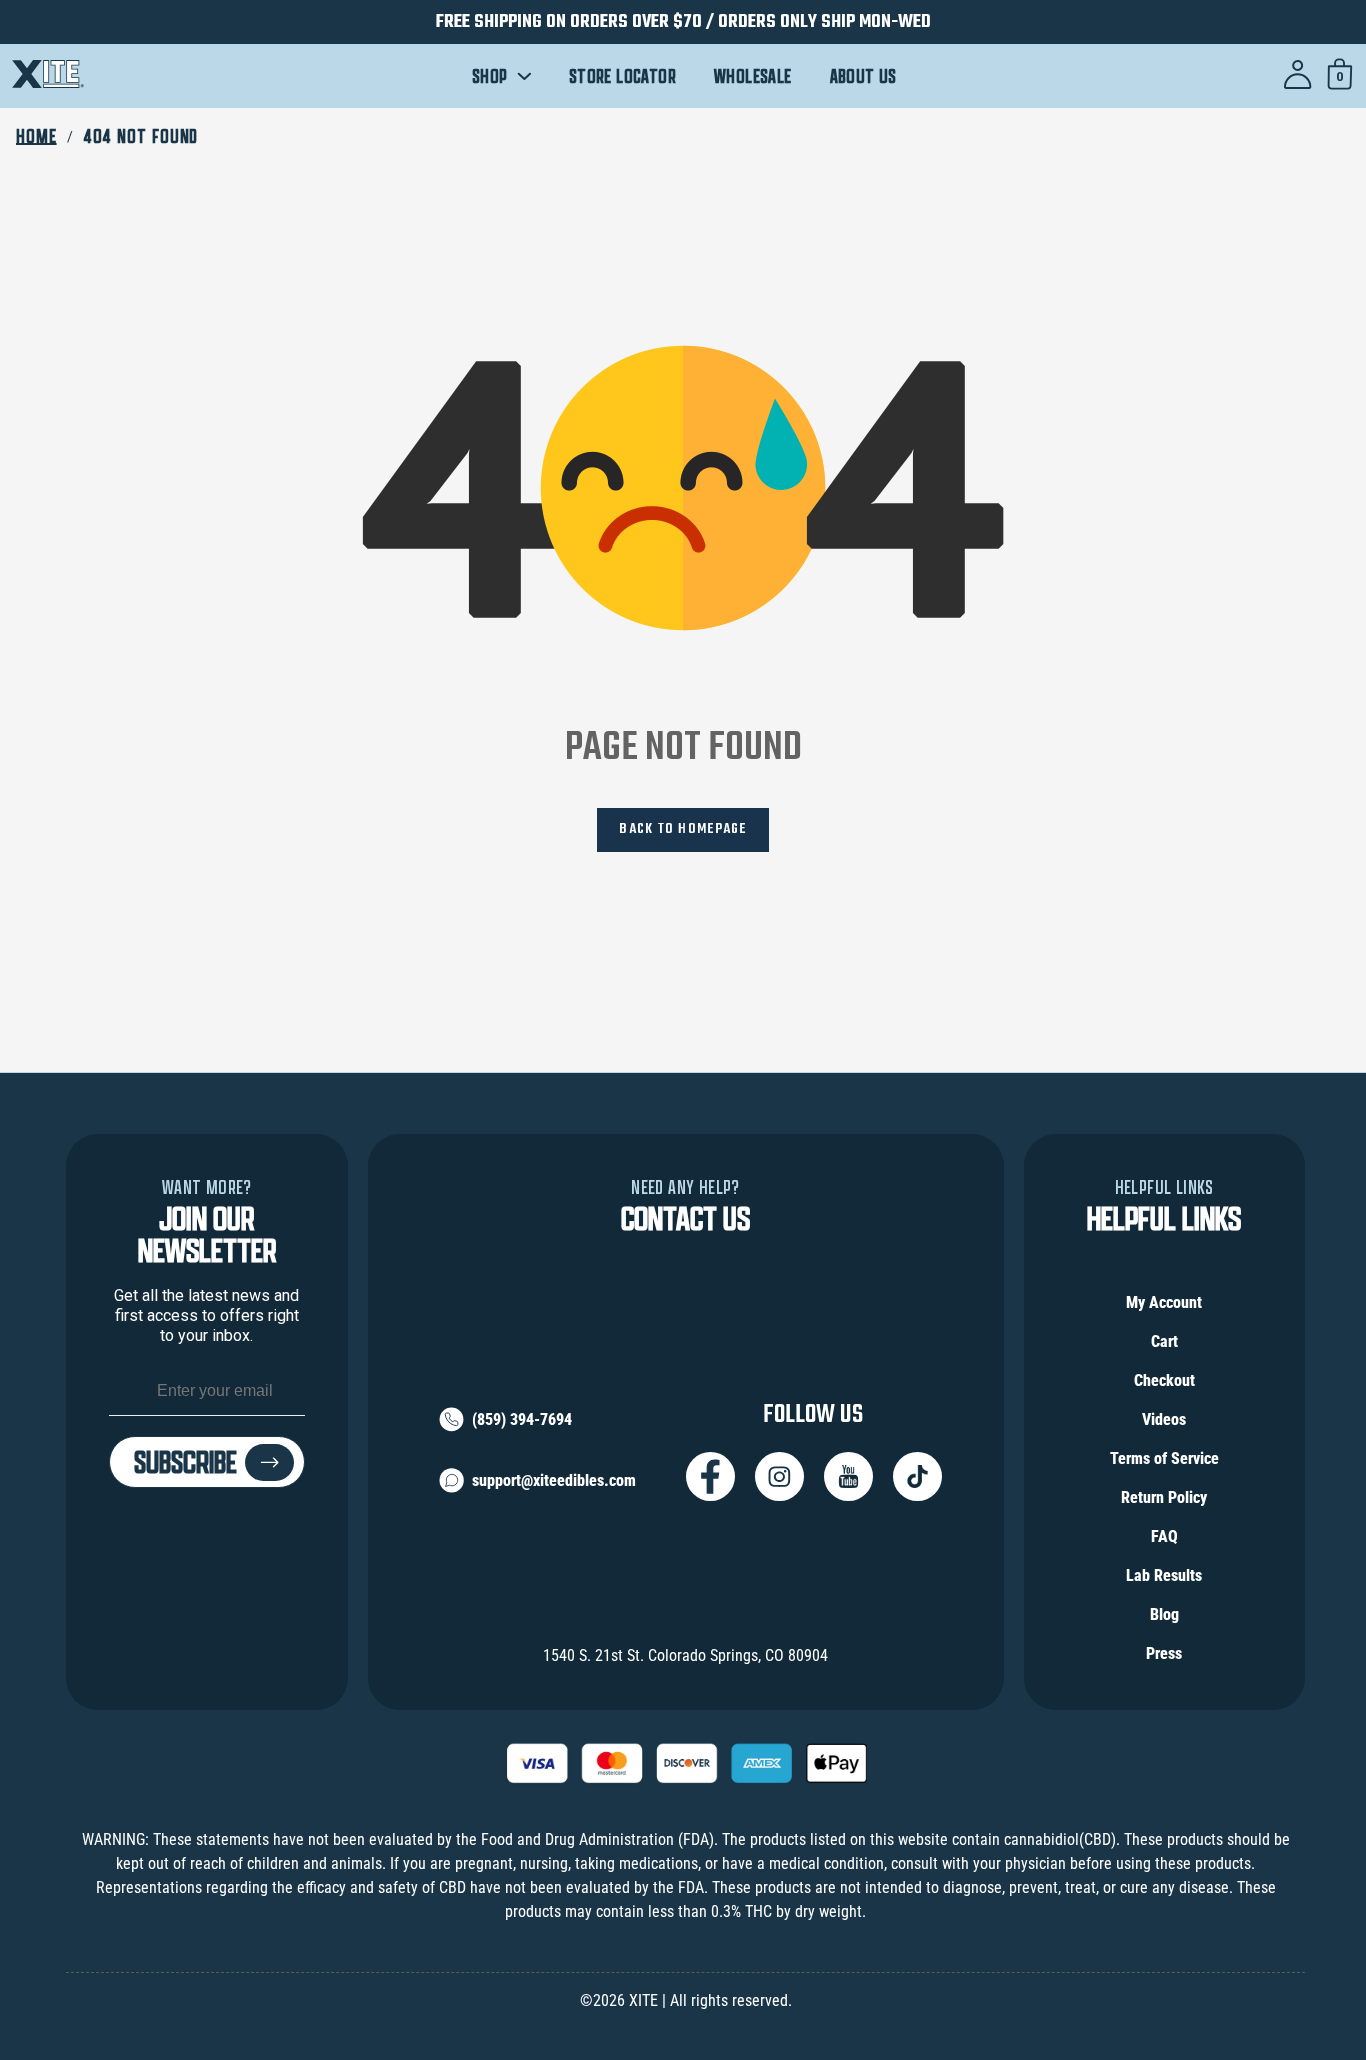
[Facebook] (710, 1476)
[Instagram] (779, 1476)
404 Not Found (141, 136)
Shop (492, 76)
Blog (1164, 1614)
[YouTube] (848, 1476)
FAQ (1164, 1536)
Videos (1164, 1419)
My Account (1164, 1302)
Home (36, 136)
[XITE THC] (48, 76)
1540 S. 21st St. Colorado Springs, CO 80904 (685, 1655)
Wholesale (753, 76)
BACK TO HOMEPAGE (682, 829)
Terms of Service (1164, 1458)
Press (1164, 1653)
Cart (1164, 1341)
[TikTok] (917, 1476)
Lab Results (1164, 1575)
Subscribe (185, 1462)
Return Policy (1164, 1497)
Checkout (1164, 1380)
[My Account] (1298, 76)
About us (863, 76)
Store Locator (622, 76)
